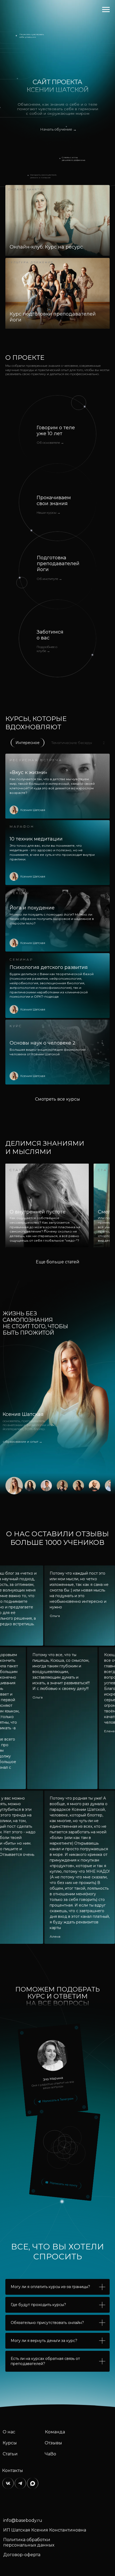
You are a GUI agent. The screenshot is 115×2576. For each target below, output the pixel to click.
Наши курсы (49, 512)
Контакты (13, 2470)
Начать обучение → (58, 129)
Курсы (10, 2443)
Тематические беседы (72, 743)
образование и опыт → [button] (22, 1441)
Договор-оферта (22, 2555)
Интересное (28, 743)
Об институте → (49, 579)
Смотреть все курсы (57, 1099)
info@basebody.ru (23, 2520)
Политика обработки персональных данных (29, 2542)
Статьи (10, 2454)
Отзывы (53, 2443)
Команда (55, 2432)
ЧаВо (50, 2454)
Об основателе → (50, 443)
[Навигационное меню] (106, 10)
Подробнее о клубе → (47, 649)
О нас (9, 2432)
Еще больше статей (58, 1262)
